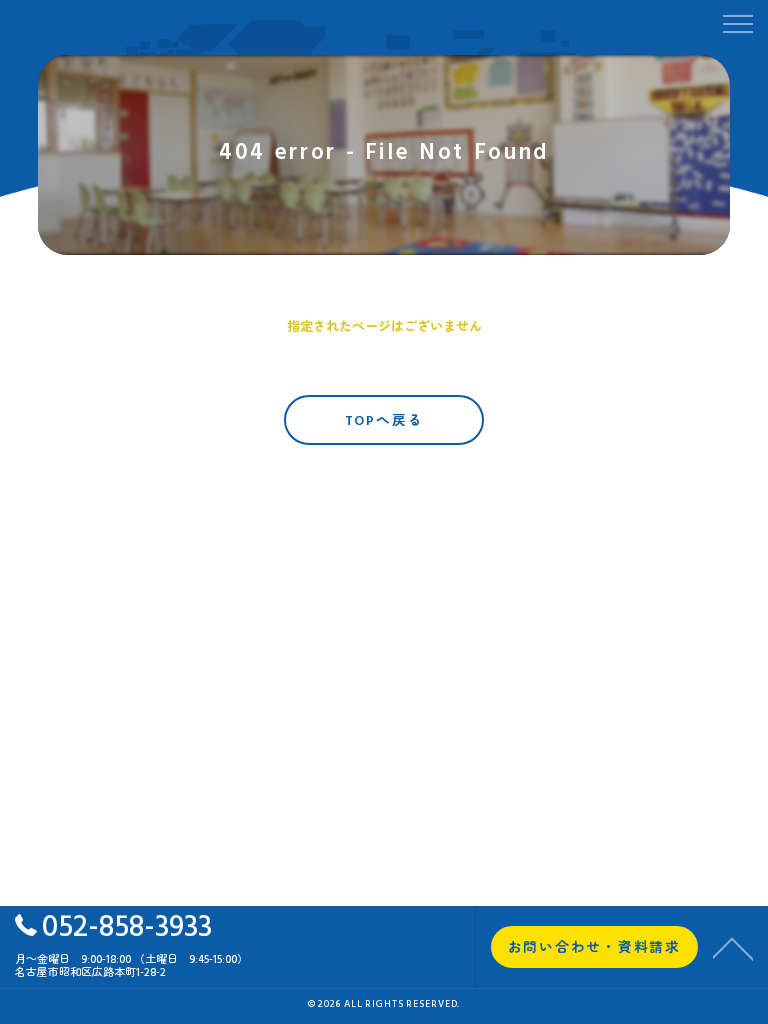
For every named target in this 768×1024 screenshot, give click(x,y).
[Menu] (737, 22)
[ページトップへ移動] (733, 947)
